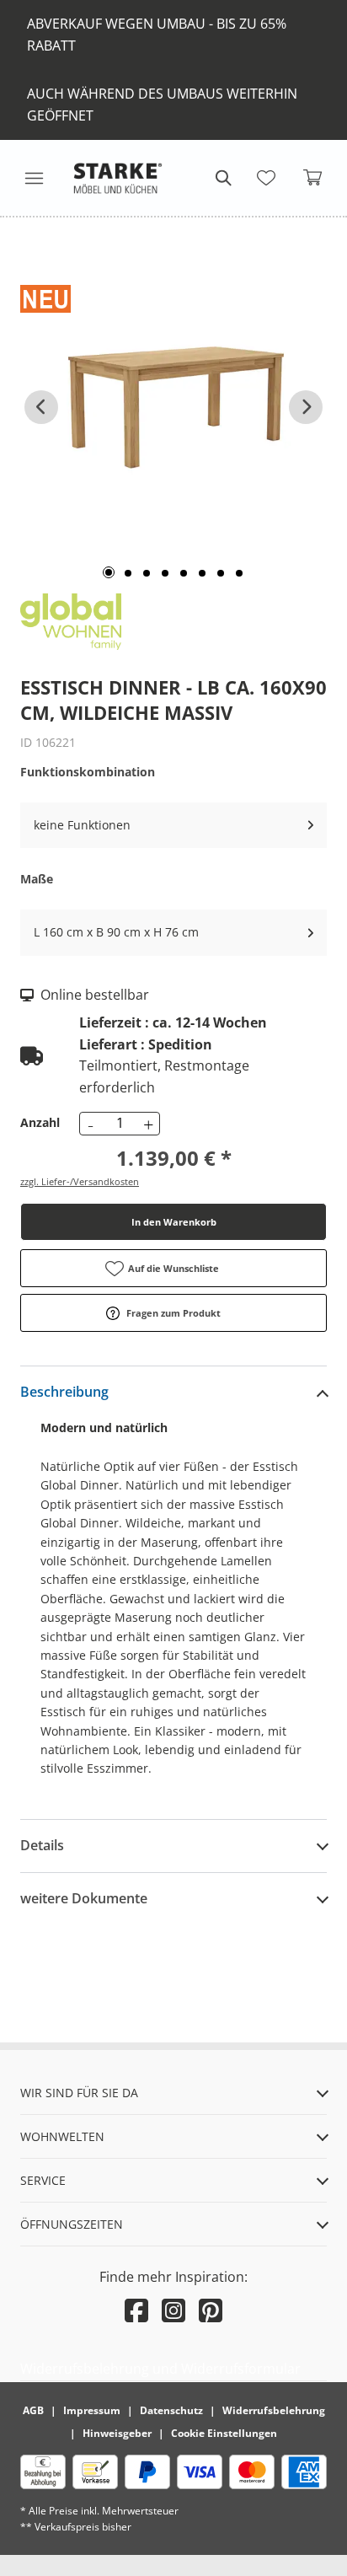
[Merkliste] (266, 178)
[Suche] (222, 178)
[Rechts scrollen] (306, 407)
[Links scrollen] (41, 407)
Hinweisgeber (117, 2433)
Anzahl (40, 1122)
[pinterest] (211, 2310)
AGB (33, 2410)
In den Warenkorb (174, 1222)
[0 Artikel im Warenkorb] (313, 178)
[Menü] (34, 178)
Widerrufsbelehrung (274, 2410)
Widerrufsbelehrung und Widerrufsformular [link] (160, 2369)
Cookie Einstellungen (224, 2433)
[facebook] (136, 2310)
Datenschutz (171, 2410)
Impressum (92, 2410)
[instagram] (173, 2310)
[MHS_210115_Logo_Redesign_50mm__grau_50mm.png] (118, 178)
